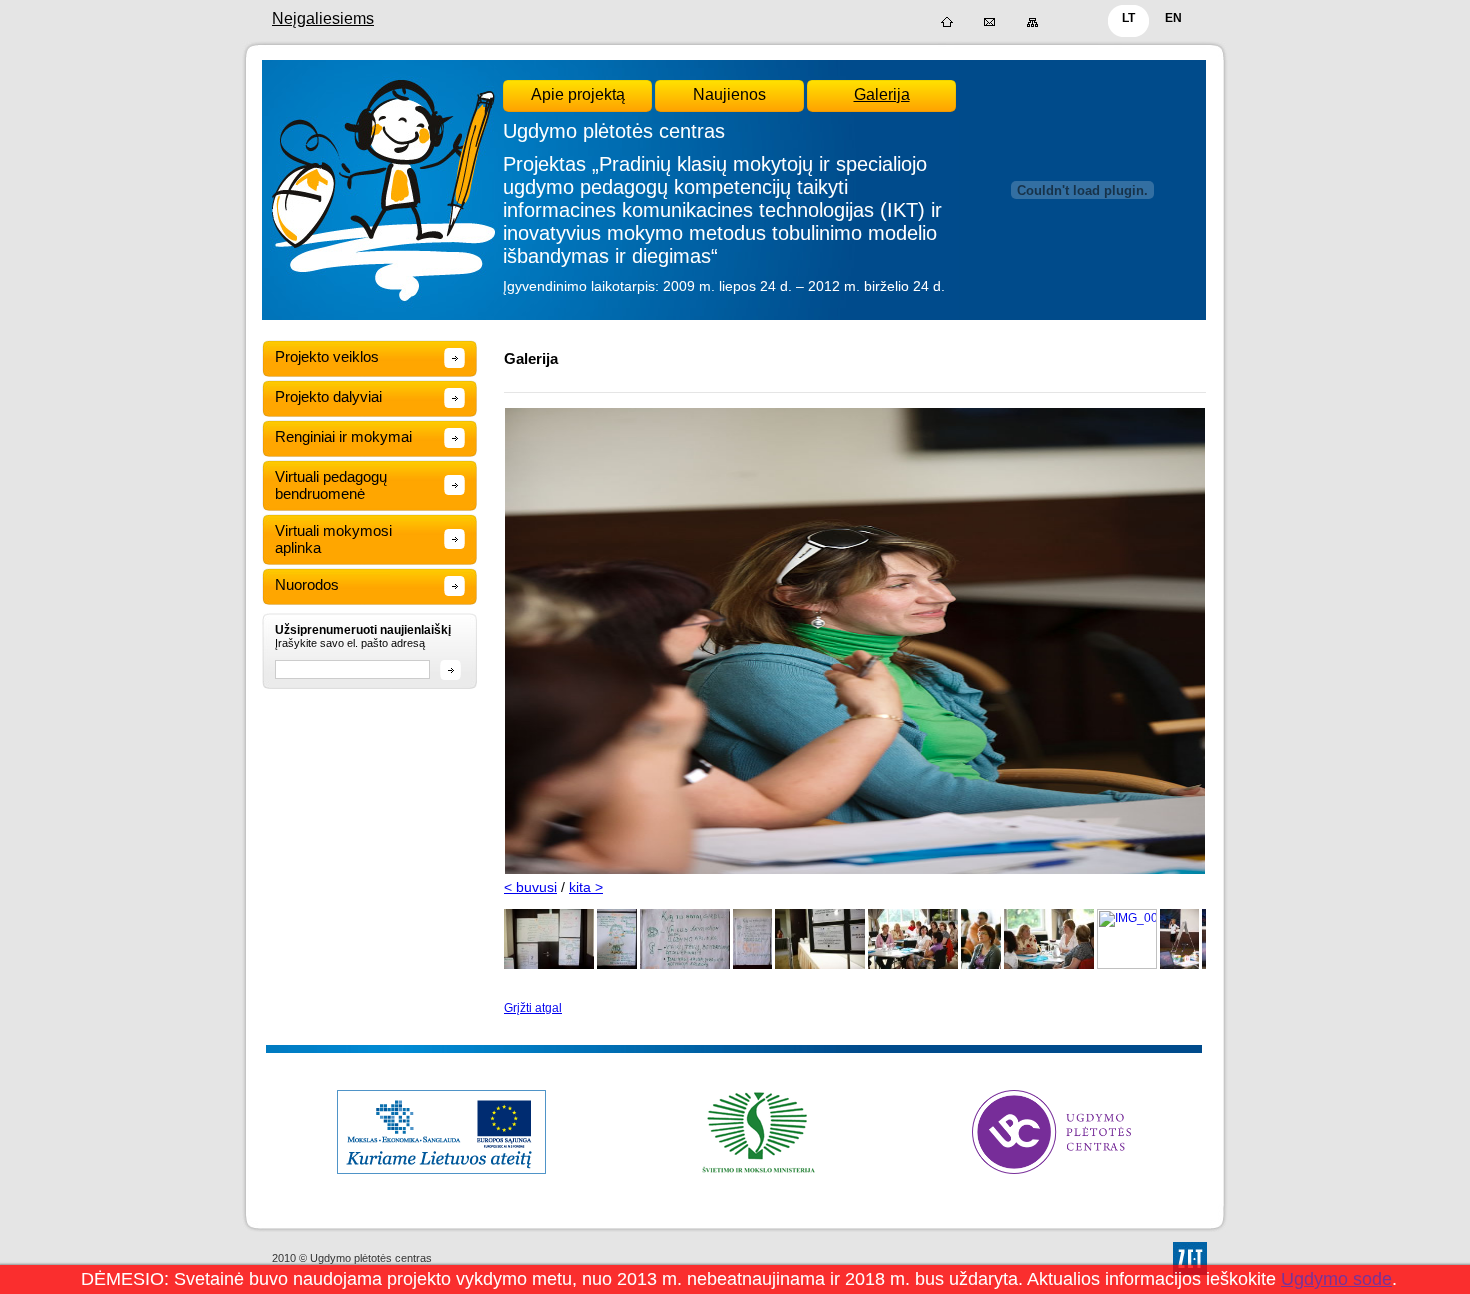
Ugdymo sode (1336, 1279)
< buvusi (530, 887)
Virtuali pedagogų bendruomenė (331, 485)
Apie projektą (578, 94)
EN (1173, 18)
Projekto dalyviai (328, 396)
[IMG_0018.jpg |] (1049, 965)
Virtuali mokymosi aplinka (333, 539)
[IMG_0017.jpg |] (981, 965)
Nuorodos (307, 584)
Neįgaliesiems (323, 18)
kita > (586, 887)
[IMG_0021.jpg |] (1180, 965)
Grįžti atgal (533, 1008)
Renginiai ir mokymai (343, 436)
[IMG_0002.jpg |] (549, 965)
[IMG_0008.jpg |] (753, 965)
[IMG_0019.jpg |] (1127, 965)
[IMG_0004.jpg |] (617, 965)
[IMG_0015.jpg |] (913, 965)
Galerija (882, 94)
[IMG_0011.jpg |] (820, 965)
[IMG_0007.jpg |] (685, 965)
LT (1128, 18)
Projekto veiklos (327, 356)
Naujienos (729, 94)
